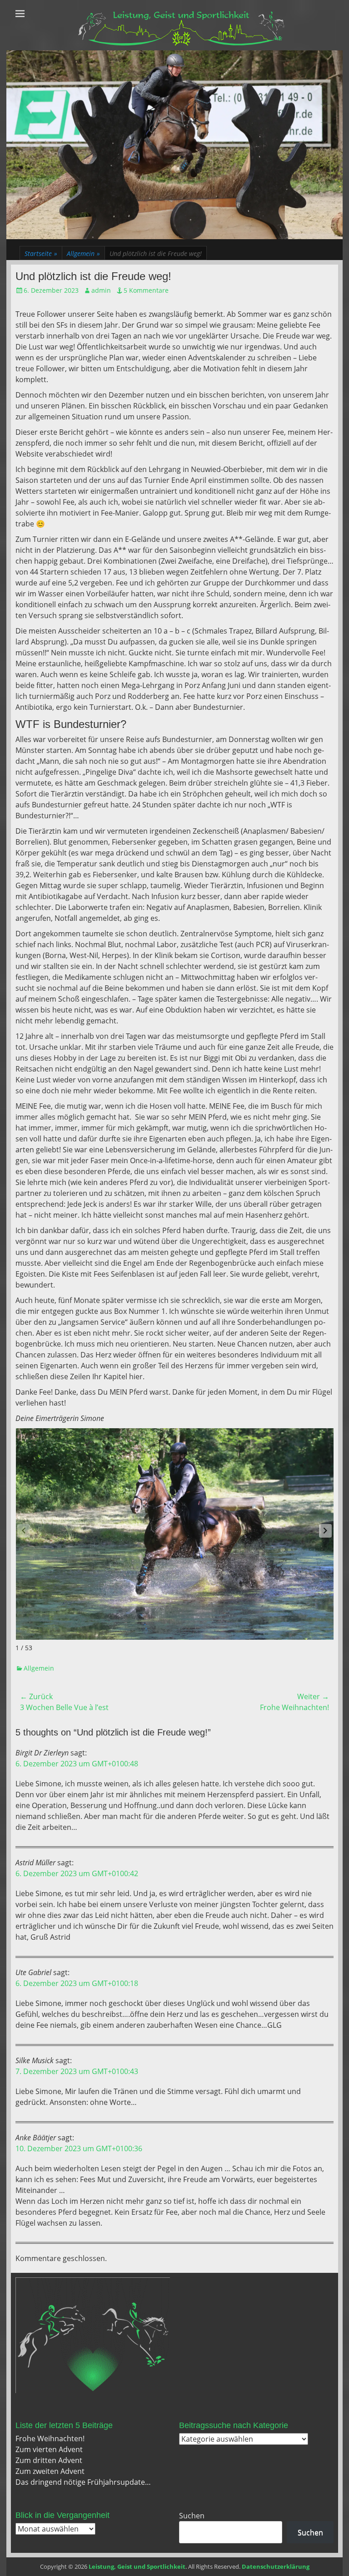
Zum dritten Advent (49, 2460)
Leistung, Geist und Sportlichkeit (137, 2566)
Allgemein (83, 253)
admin (101, 290)
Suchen (192, 2516)
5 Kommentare (146, 290)
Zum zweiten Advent (50, 2471)
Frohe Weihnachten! (50, 2438)
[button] (325, 1531)
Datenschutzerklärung (276, 2566)
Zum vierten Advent (49, 2449)
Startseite (41, 253)
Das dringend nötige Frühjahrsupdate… (83, 2482)
